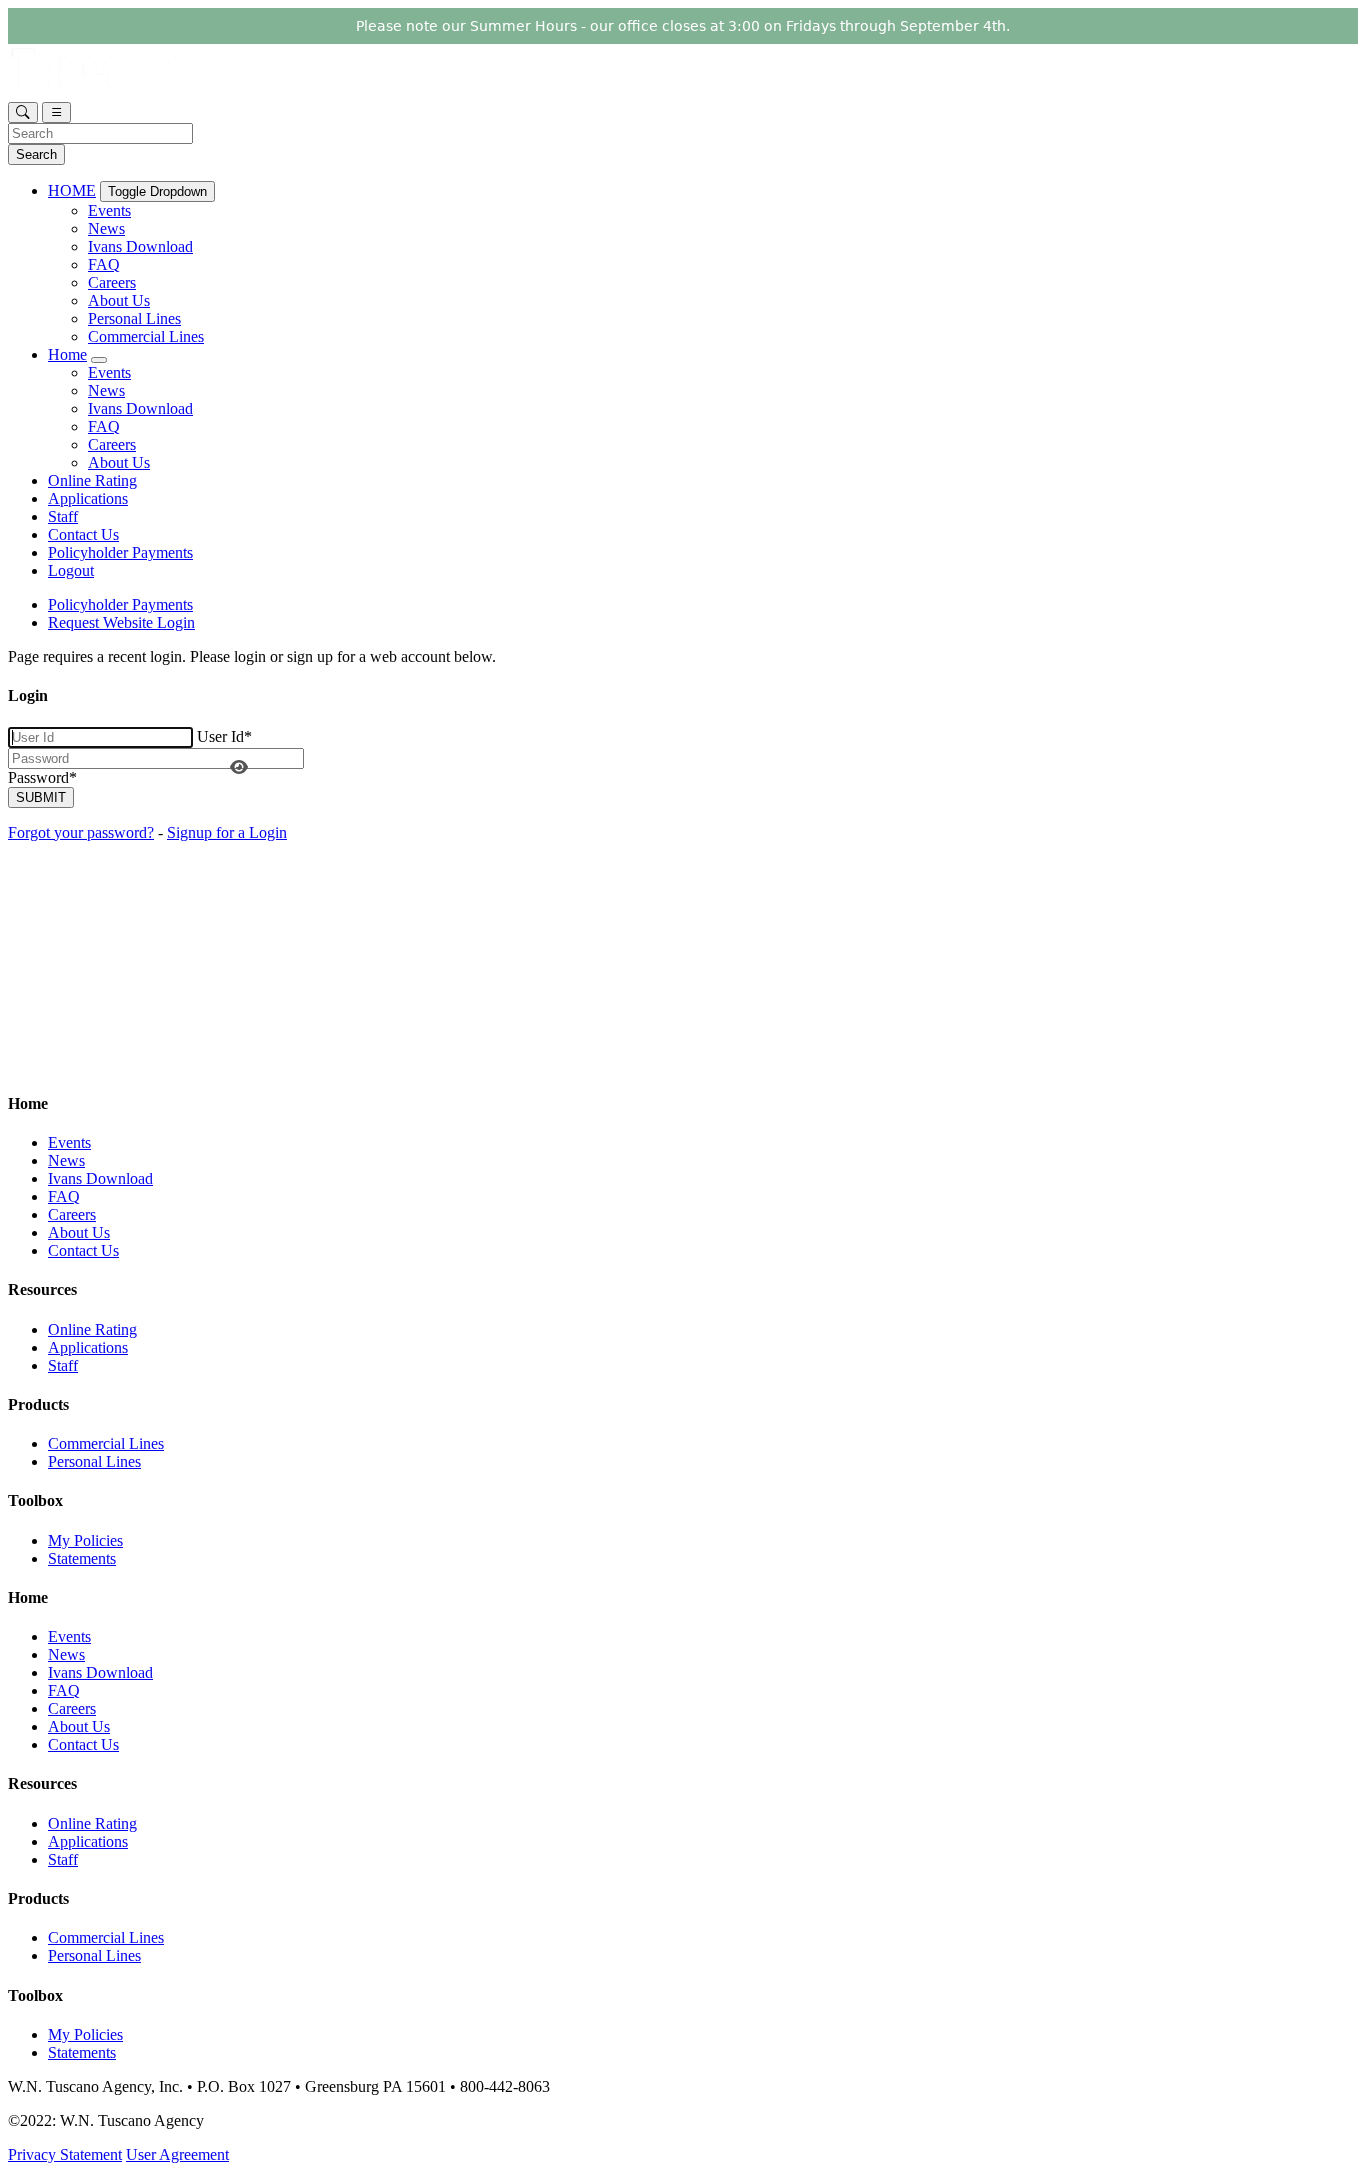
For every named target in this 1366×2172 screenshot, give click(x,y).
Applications (88, 498)
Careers (112, 282)
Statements (82, 1558)
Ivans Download (140, 246)
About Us (119, 300)
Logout (71, 570)
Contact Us (83, 534)
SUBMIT (41, 797)
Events (109, 210)
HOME (72, 190)
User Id (224, 736)
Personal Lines (134, 318)
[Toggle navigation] (56, 112)
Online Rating (92, 480)
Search (36, 154)
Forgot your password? (81, 832)
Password (42, 777)
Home (67, 354)
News (106, 228)
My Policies (85, 1540)
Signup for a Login (227, 832)
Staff (63, 516)
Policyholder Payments (120, 552)
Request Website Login (121, 622)
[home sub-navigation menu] (99, 360)
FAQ (104, 264)
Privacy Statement (65, 2154)
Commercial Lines (146, 336)
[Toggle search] (23, 112)
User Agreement (177, 2154)
